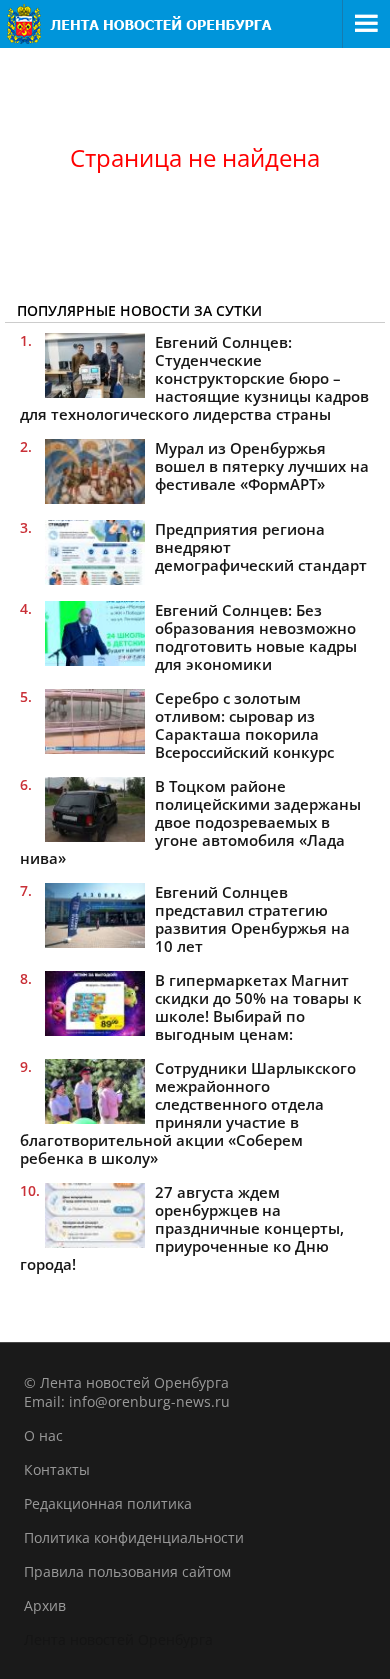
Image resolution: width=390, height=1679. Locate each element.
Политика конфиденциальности (134, 1537)
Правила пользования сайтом (127, 1571)
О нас (43, 1435)
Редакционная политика (108, 1503)
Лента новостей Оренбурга (118, 1639)
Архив (45, 1605)
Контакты (57, 1469)
